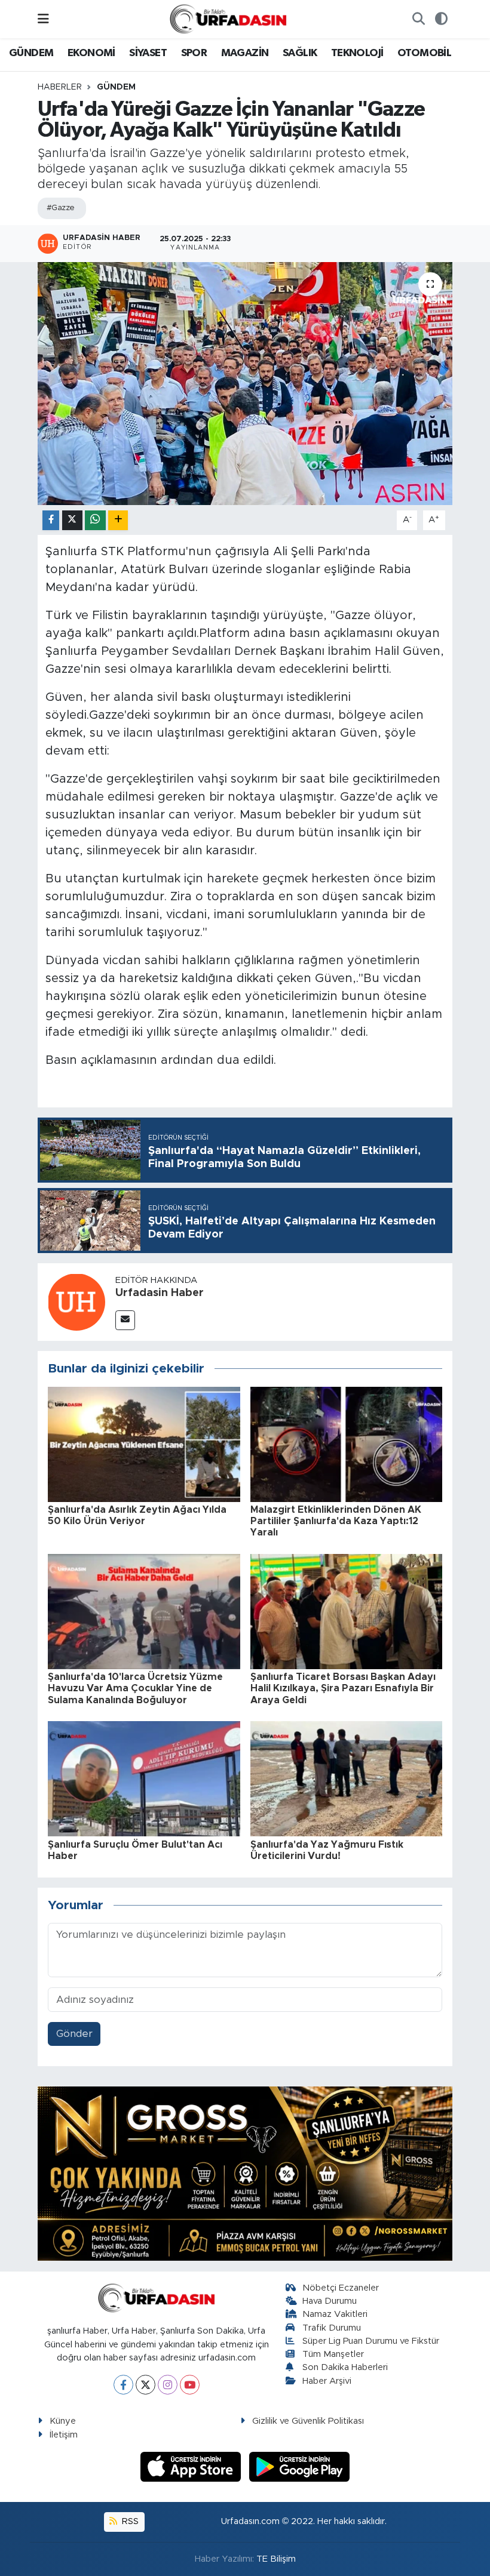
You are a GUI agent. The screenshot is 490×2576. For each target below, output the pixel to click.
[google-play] (300, 2466)
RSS (129, 2521)
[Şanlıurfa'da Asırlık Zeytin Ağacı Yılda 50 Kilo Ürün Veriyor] (144, 1444)
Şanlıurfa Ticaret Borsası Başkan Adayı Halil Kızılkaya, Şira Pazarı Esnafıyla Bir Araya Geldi (343, 1688)
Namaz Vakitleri (335, 2314)
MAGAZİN (245, 53)
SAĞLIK (300, 53)
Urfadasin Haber (160, 1293)
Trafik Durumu (332, 2328)
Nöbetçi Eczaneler (341, 2288)
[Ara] (418, 19)
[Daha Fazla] (118, 520)
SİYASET (148, 53)
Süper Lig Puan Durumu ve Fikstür (371, 2341)
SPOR (194, 53)
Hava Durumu (330, 2301)
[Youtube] (190, 2385)
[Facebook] (123, 2385)
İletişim (64, 2435)
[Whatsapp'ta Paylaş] (95, 520)
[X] (146, 2385)
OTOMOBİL (424, 53)
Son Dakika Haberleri (345, 2367)
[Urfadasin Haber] (76, 1302)
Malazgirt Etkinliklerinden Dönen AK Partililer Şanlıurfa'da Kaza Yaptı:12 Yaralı (336, 1521)
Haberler (60, 87)
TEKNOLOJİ (357, 53)
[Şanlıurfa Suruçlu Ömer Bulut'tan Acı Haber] (144, 1778)
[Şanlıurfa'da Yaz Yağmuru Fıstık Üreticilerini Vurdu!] (347, 1778)
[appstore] (192, 2466)
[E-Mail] (125, 1320)
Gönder (74, 2034)
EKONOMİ (91, 53)
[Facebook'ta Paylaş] (51, 520)
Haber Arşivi (327, 2381)
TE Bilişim (276, 2559)
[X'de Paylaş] (72, 520)
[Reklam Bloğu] (245, 2173)
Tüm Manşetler (333, 2354)
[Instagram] (168, 2385)
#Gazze (61, 208)
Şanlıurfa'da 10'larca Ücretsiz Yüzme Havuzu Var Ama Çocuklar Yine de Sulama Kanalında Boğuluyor (135, 1688)
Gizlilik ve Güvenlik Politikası (308, 2421)
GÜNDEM (31, 53)
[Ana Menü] (43, 19)
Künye (63, 2421)
